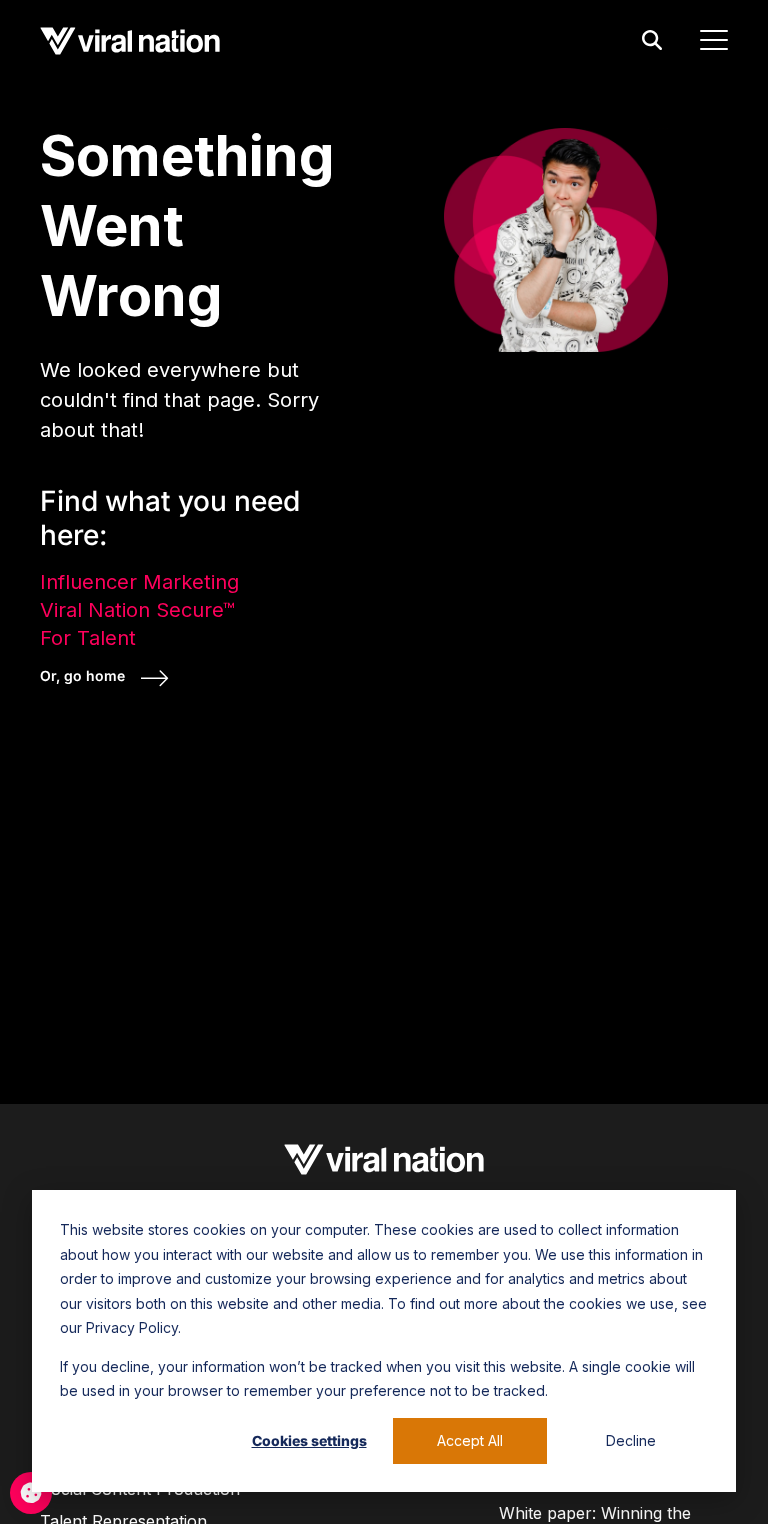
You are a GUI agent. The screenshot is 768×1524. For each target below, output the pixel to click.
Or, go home (84, 675)
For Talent (88, 638)
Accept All (470, 1440)
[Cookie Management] (31, 1493)
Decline (631, 1440)
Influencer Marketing (139, 582)
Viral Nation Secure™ (137, 610)
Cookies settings (309, 1440)
